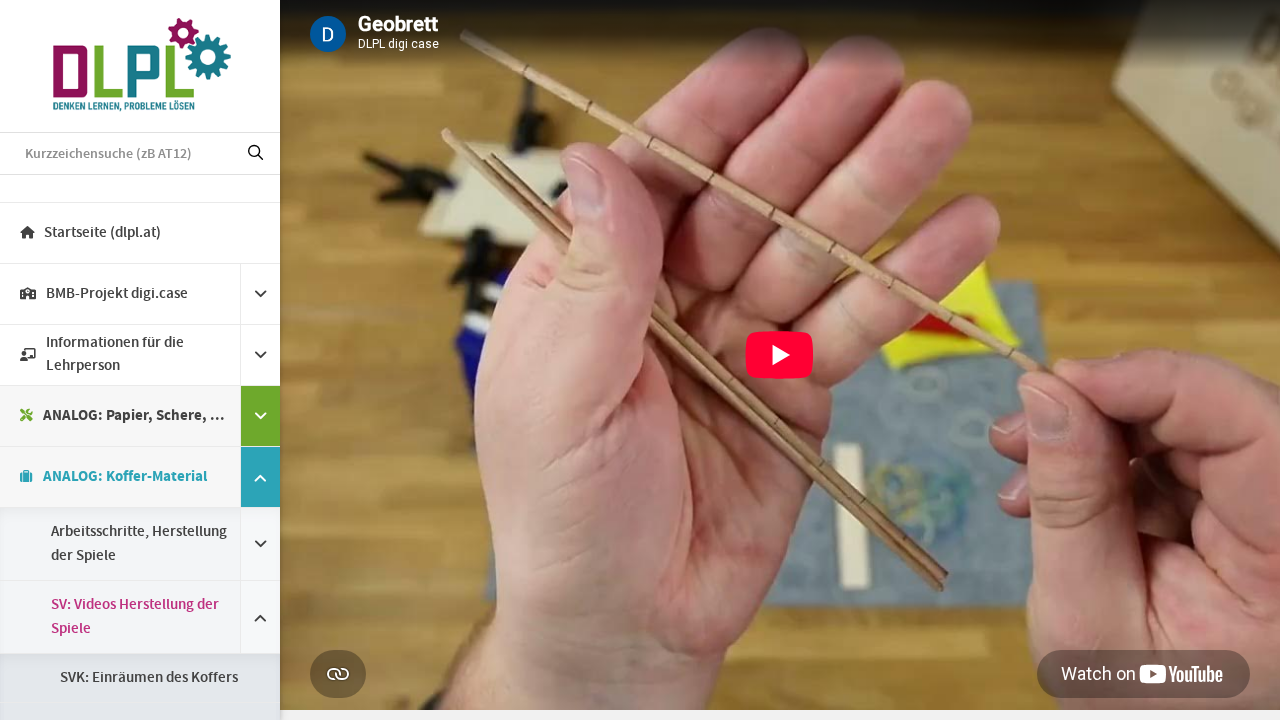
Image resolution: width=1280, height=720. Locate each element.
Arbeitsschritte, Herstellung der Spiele (139, 544)
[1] (256, 154)
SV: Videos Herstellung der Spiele (135, 617)
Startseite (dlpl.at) (102, 233)
